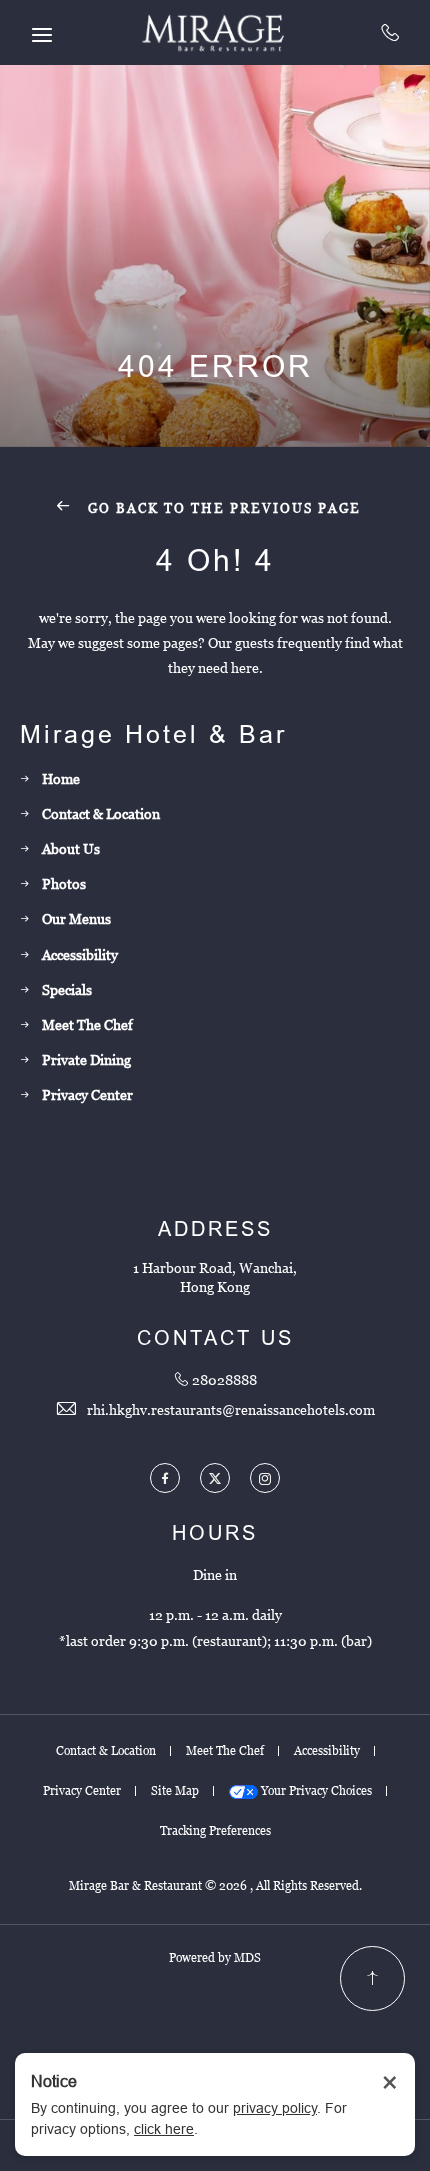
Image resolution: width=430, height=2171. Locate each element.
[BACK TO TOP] (372, 1978)
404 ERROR (215, 367)
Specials (67, 990)
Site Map (175, 1791)
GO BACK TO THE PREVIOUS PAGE (222, 508)
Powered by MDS (215, 1958)
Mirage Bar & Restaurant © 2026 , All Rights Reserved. (215, 1886)
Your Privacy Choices (315, 1791)
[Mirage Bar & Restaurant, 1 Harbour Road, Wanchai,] (215, 32)
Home (61, 779)
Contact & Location (101, 814)
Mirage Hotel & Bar (153, 734)
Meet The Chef (87, 1025)
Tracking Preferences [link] (215, 1831)
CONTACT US (215, 1338)
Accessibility (80, 955)
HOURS (215, 1533)
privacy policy (275, 2108)
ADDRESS (215, 1229)
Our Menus (76, 919)
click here (164, 2129)
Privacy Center (87, 1095)
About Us (71, 849)
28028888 (390, 32)
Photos (64, 884)
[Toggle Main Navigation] (42, 35)
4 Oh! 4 (215, 561)
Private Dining (86, 1060)
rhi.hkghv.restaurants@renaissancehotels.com (231, 1410)
